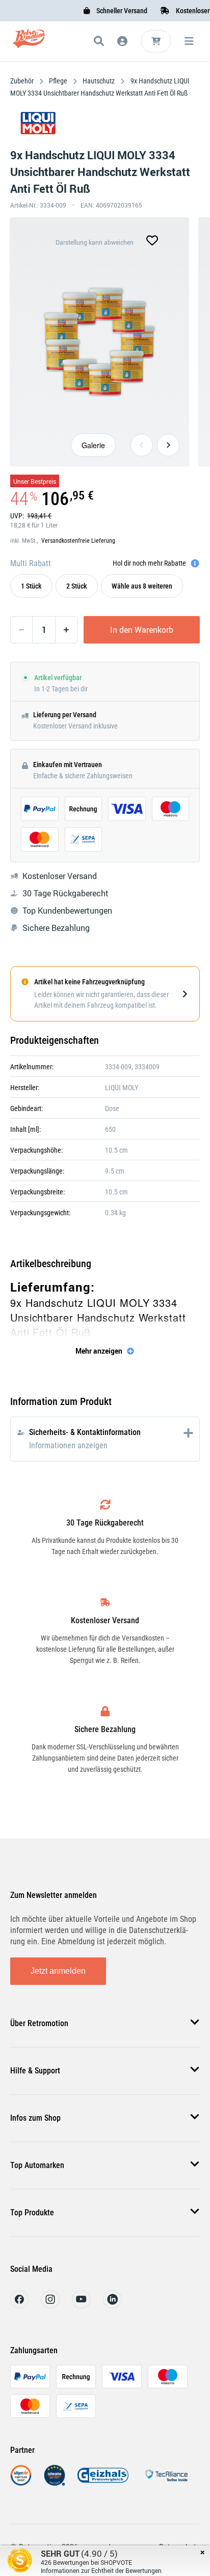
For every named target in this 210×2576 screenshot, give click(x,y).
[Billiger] (21, 2483)
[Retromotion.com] (29, 43)
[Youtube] (81, 2306)
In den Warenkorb (142, 630)
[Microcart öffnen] (156, 41)
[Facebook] (19, 2306)
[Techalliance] (166, 2483)
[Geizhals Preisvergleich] (103, 2483)
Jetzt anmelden (58, 1971)
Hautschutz (99, 81)
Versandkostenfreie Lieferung (78, 541)
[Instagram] (50, 2306)
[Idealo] (55, 2483)
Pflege (58, 81)
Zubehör (23, 81)
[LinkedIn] (112, 2306)
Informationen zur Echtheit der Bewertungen (101, 2570)
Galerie (93, 445)
